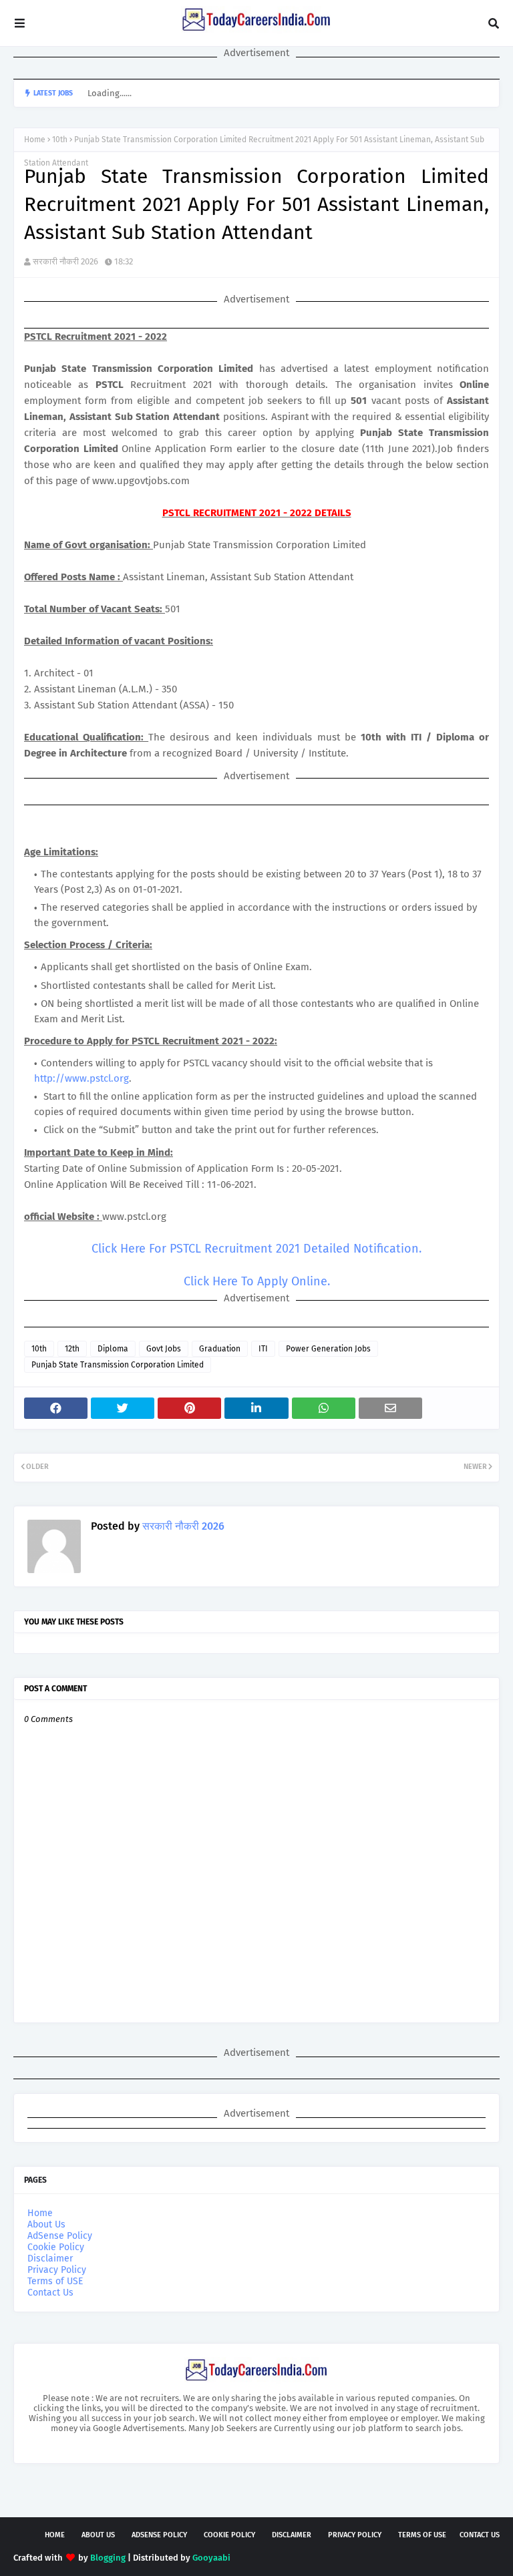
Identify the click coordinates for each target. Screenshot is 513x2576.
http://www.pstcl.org (81, 1078)
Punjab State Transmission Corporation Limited (118, 1365)
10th (60, 140)
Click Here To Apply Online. (257, 1281)
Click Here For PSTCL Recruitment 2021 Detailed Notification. (256, 1249)
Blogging (108, 2558)
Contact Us (50, 2293)
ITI (263, 1349)
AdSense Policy (60, 2236)
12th (72, 1349)
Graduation (220, 1349)
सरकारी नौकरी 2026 (65, 261)
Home (35, 140)
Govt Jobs (164, 1349)
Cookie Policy (56, 2247)
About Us (46, 2224)
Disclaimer (50, 2259)
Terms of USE (55, 2281)
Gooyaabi (211, 2558)
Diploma (113, 1349)
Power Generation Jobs (328, 1349)
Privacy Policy (57, 2270)
